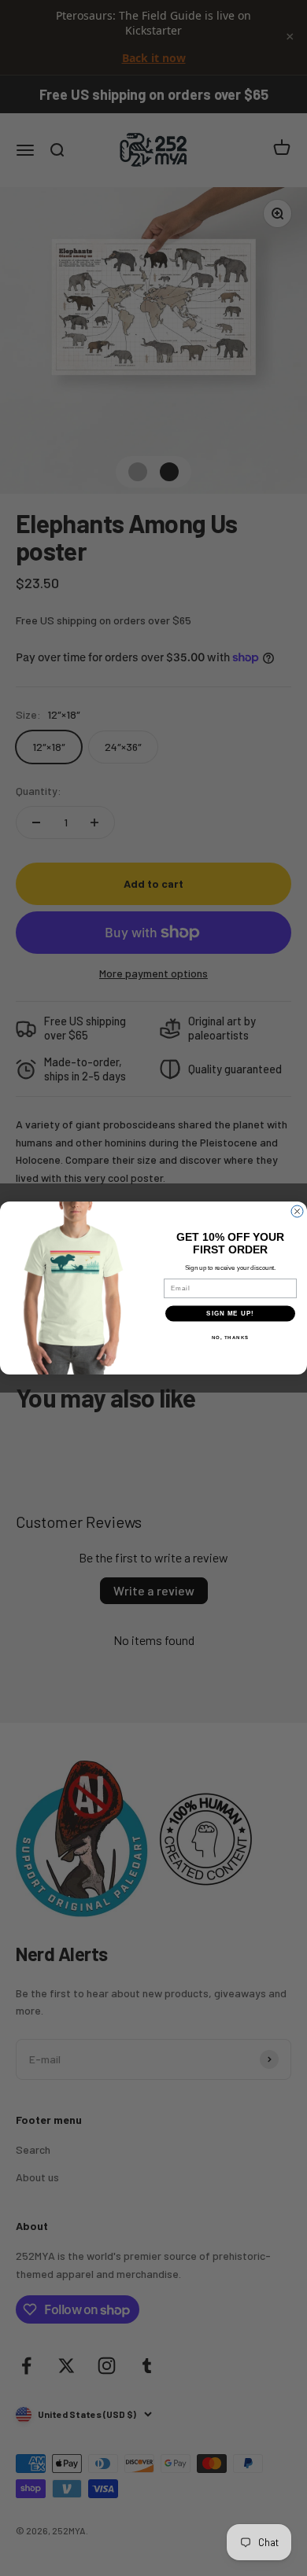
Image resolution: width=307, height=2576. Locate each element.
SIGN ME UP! (230, 1314)
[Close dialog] (297, 1211)
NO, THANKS (231, 1337)
